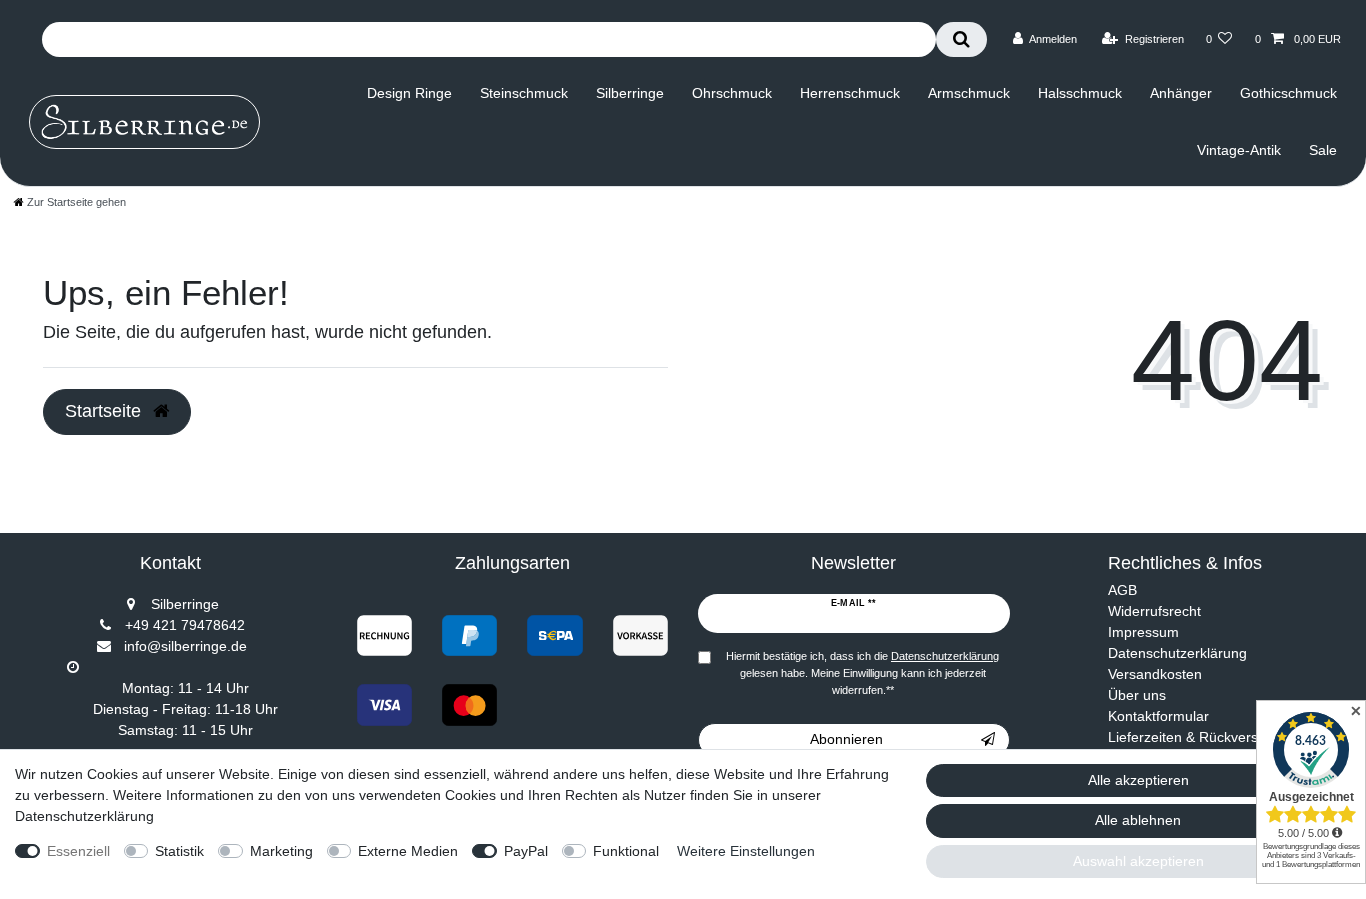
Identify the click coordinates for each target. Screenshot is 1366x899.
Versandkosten (1155, 674)
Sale (1323, 150)
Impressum (1143, 632)
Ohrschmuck (732, 93)
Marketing (281, 851)
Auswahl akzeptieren (1138, 861)
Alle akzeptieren (1138, 780)
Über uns (1137, 695)
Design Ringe (409, 93)
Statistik (179, 851)
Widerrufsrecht (1154, 611)
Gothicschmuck (1288, 93)
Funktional (626, 851)
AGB (1122, 590)
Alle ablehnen (1138, 820)
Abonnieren (846, 739)
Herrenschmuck (850, 93)
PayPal (526, 851)
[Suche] (961, 39)
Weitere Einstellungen (746, 851)
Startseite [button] (105, 411)
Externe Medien (408, 851)
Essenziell (78, 851)
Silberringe (630, 93)
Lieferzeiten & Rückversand (1195, 737)
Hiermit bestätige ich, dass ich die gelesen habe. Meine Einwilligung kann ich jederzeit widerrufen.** (862, 673)
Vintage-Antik (1239, 150)
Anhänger (1181, 93)
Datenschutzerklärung (1177, 653)
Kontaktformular (1158, 716)
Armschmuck (969, 93)
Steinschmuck (524, 93)
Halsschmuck (1080, 93)
